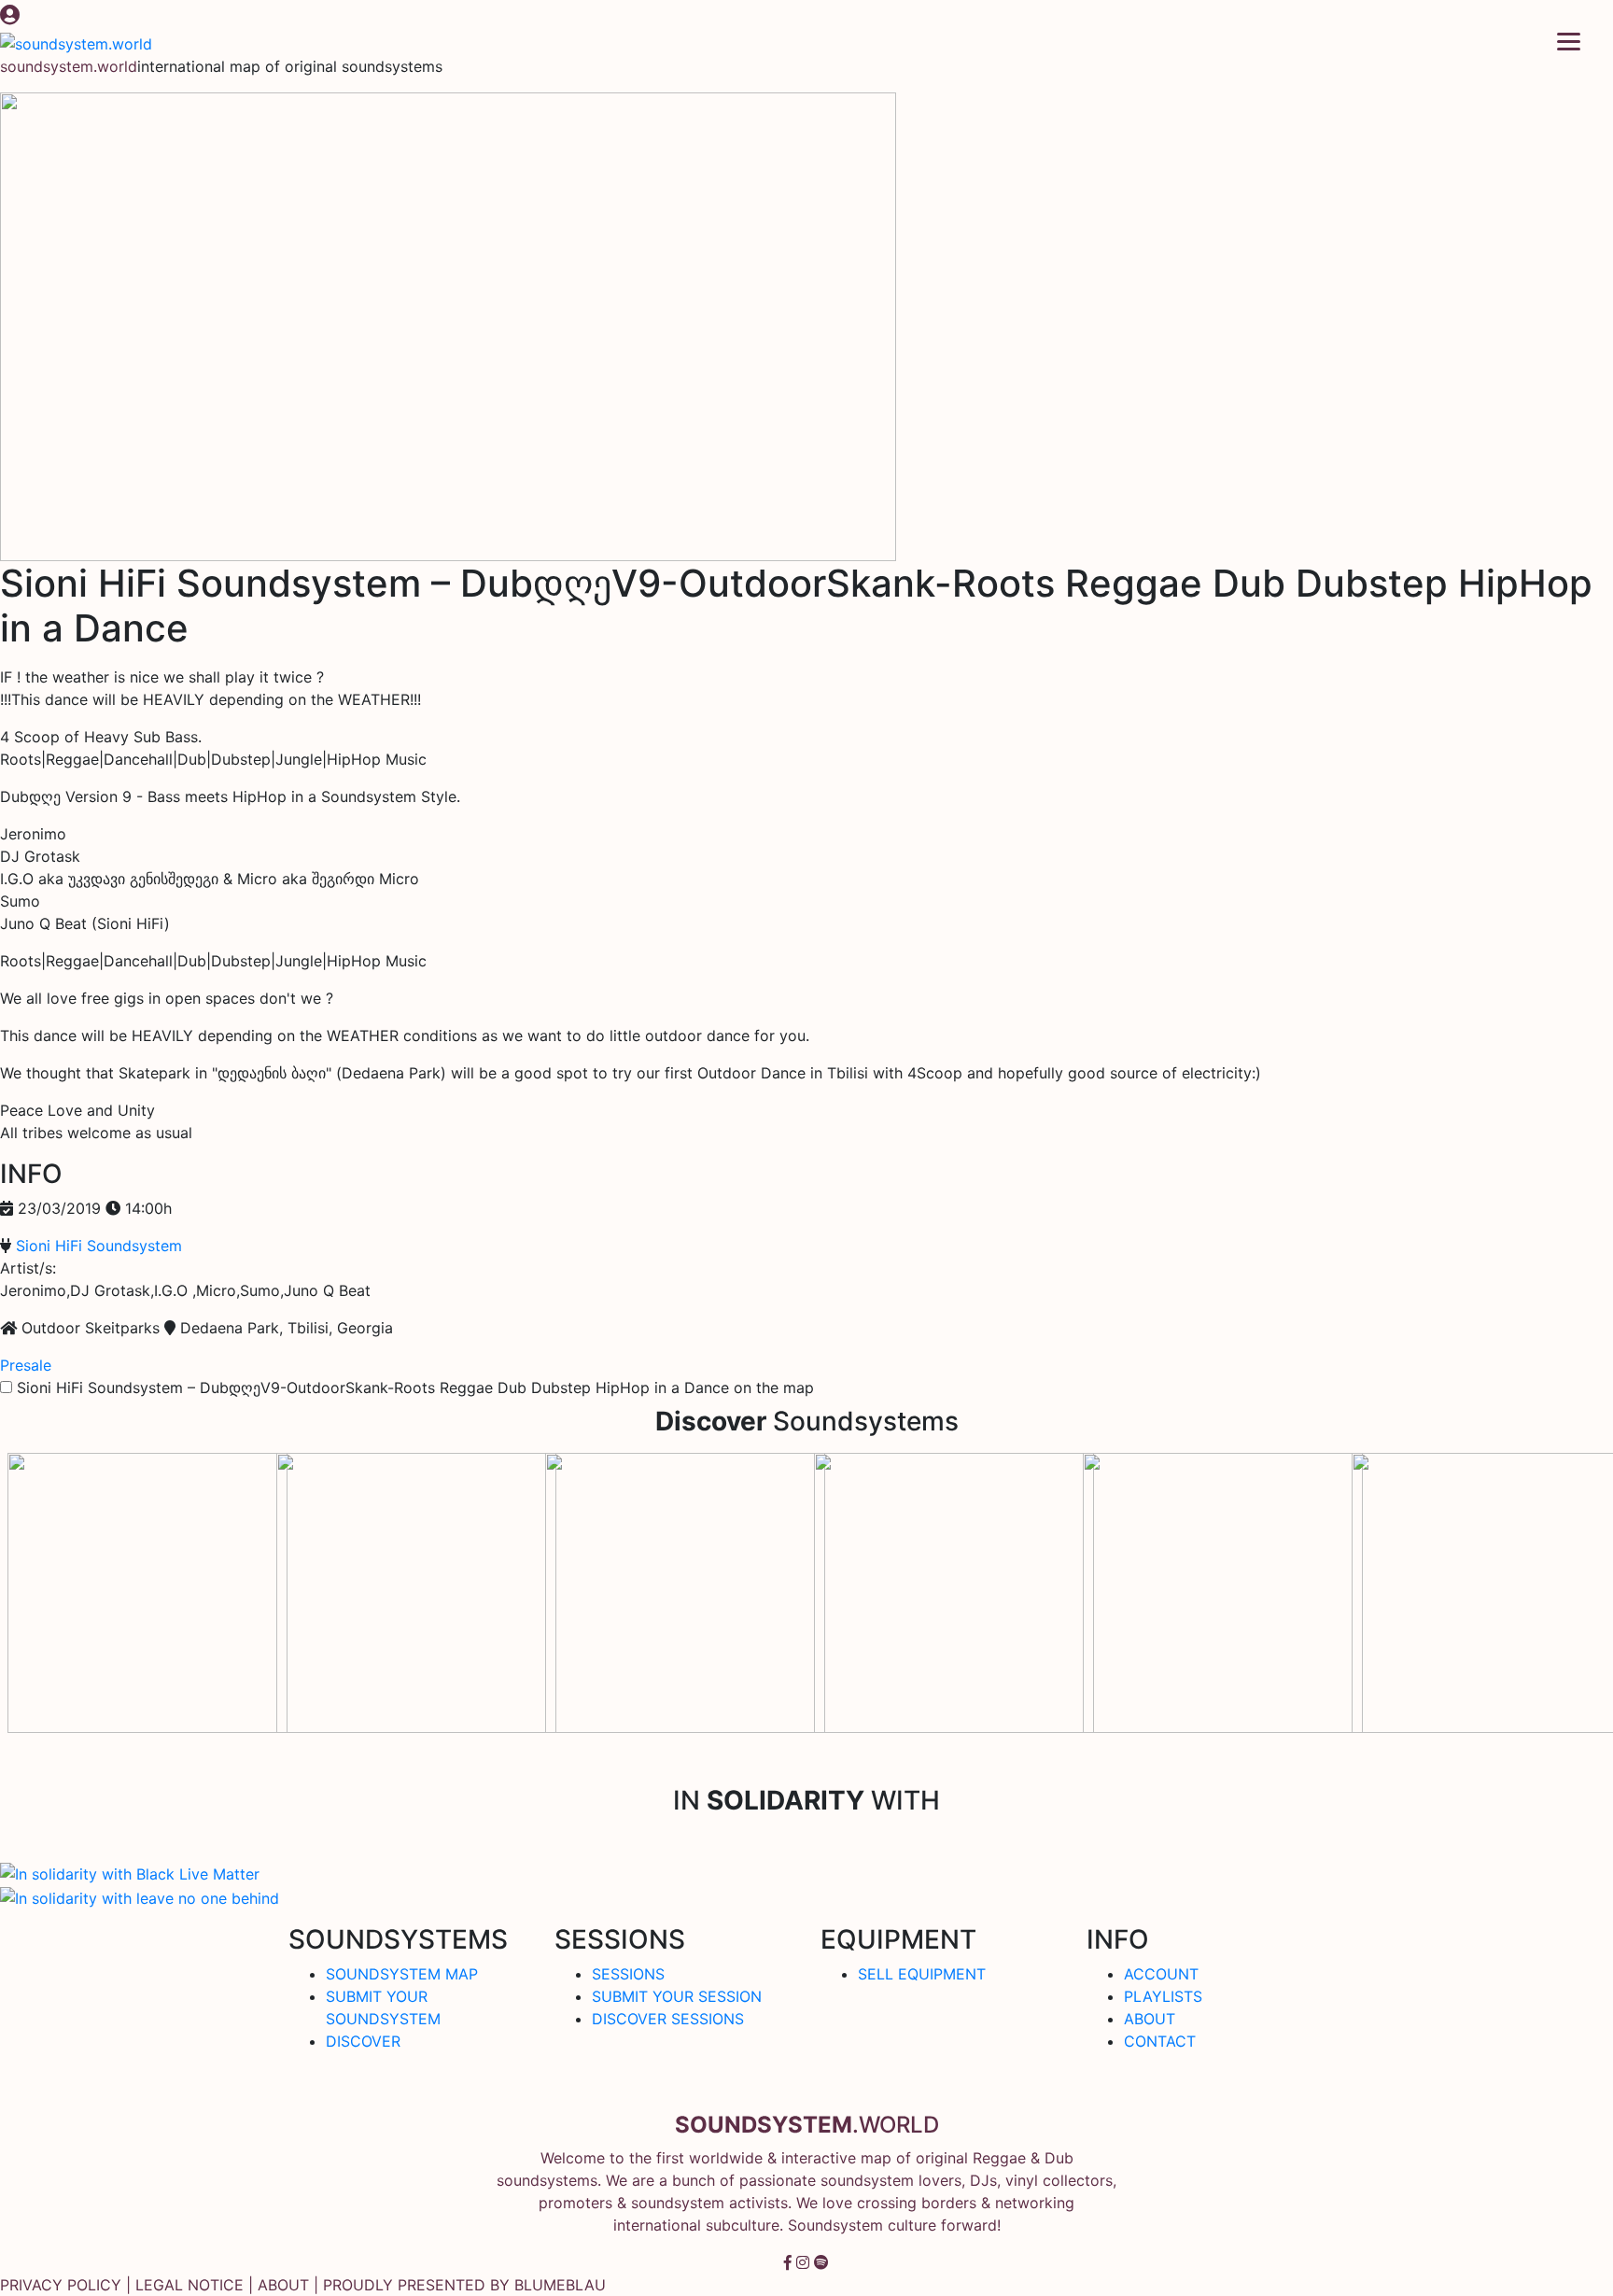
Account (1161, 1974)
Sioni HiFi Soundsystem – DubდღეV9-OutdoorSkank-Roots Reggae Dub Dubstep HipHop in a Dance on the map (415, 1387)
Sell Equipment (922, 1974)
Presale (26, 1365)
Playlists (1163, 1996)
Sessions (628, 1974)
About (1150, 2019)
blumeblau (560, 2285)
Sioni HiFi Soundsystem (99, 1246)
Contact (1160, 2041)
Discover (363, 2041)
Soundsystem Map (402, 1974)
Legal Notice (189, 2285)
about (283, 2285)
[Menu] (1569, 40)
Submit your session (677, 1996)
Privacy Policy (61, 2285)
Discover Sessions (668, 2019)
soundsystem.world (69, 66)
